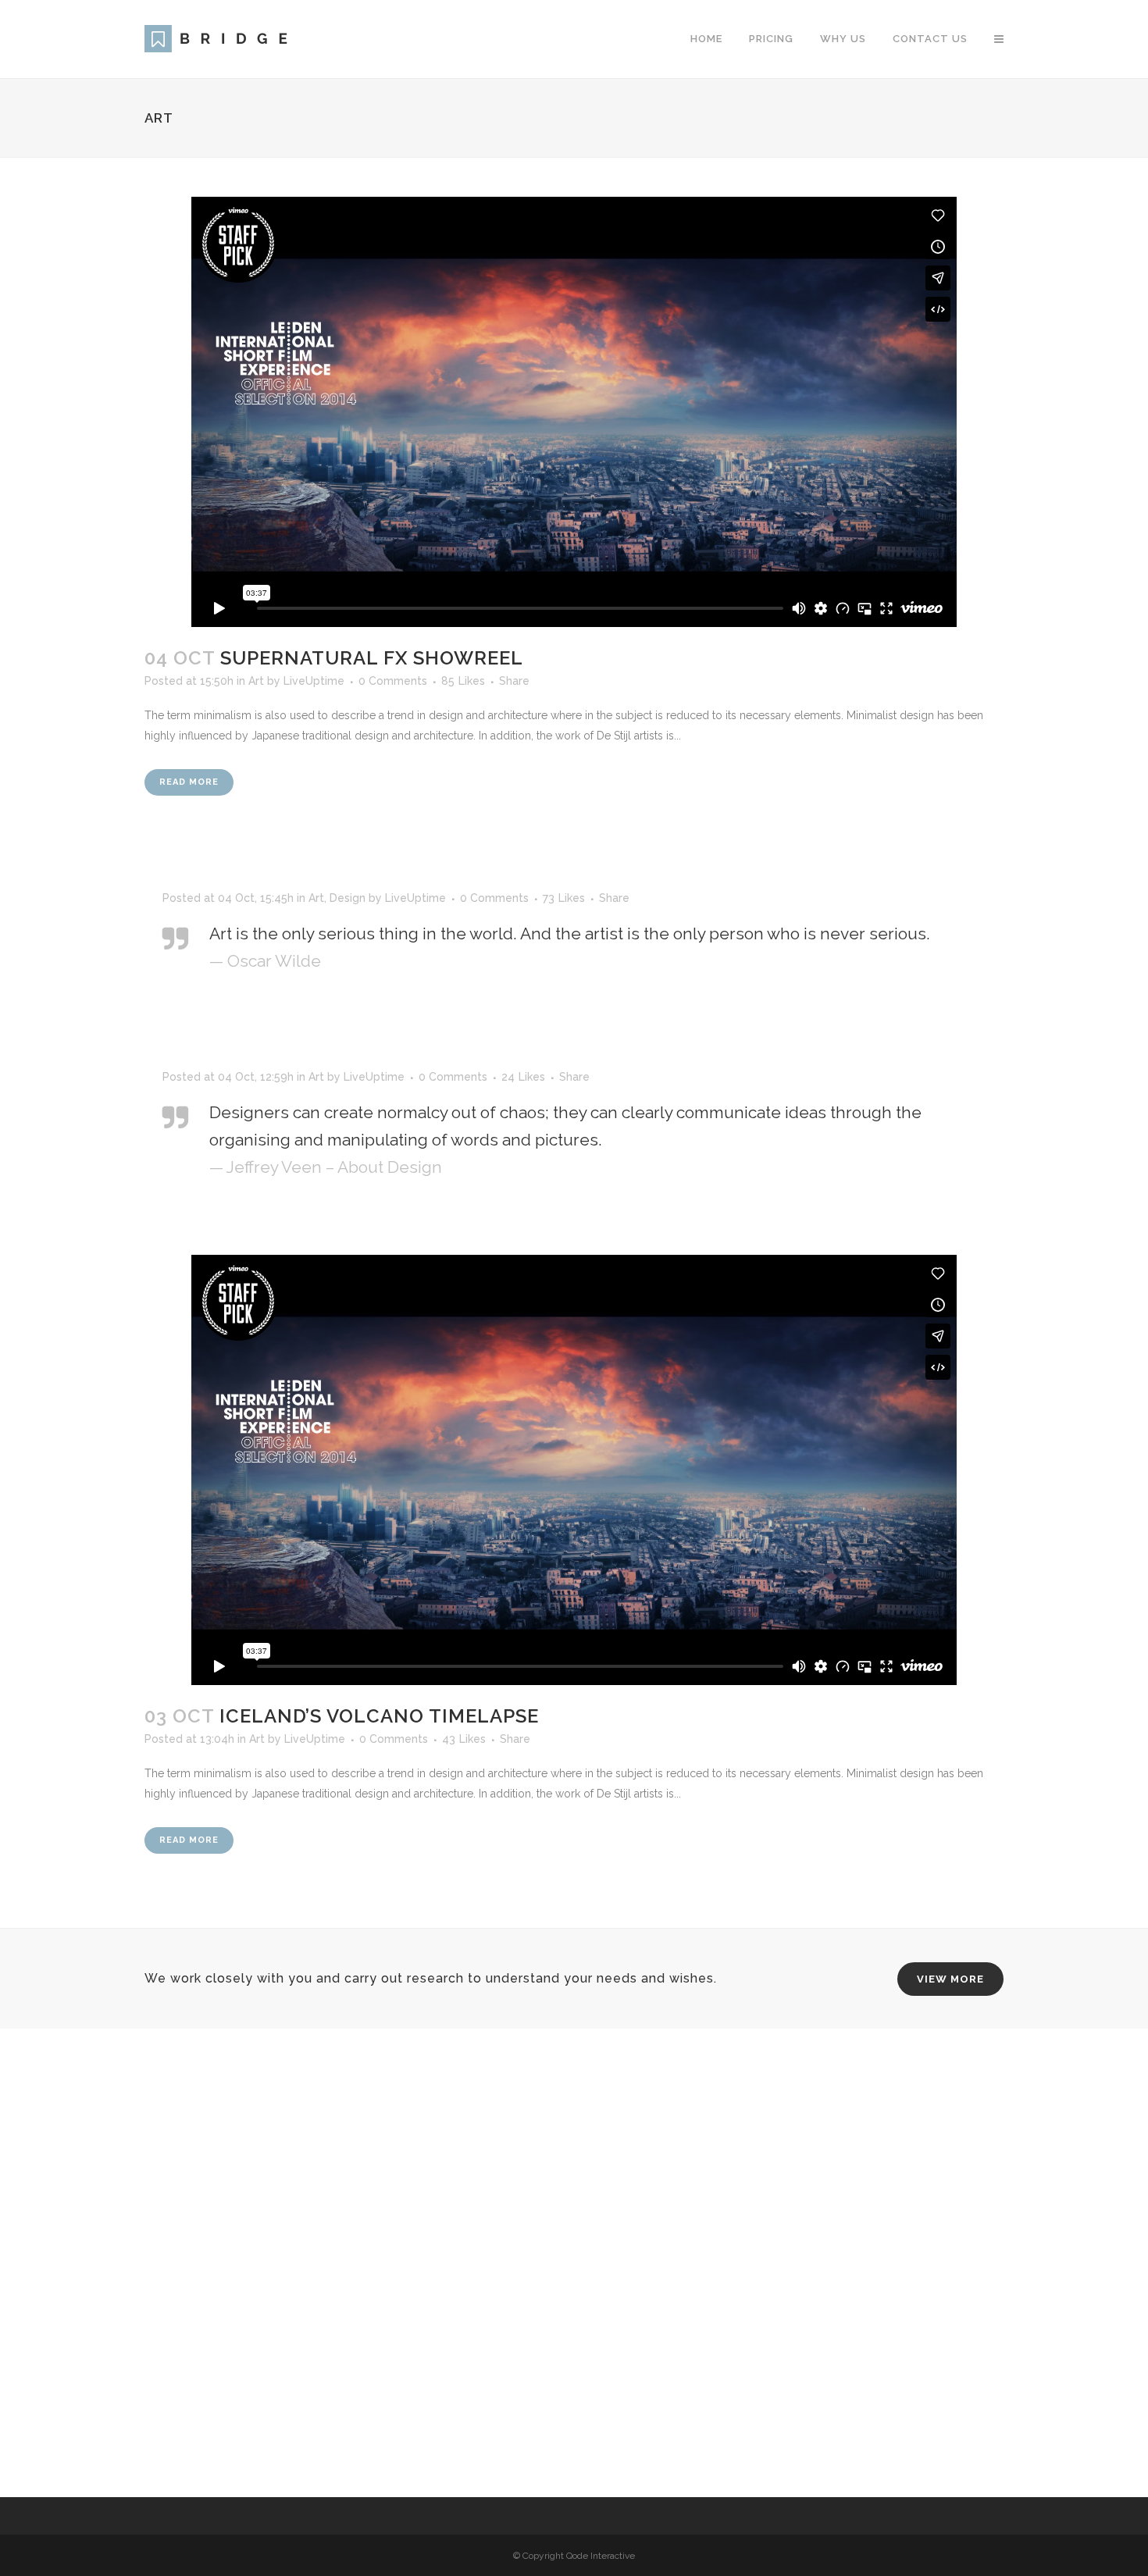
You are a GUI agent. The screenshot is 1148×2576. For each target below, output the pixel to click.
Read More (189, 782)
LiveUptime (314, 681)
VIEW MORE (950, 1979)
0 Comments (393, 681)
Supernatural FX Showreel (372, 658)
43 (464, 1739)
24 (523, 1077)
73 (564, 898)
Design (348, 898)
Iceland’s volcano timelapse (379, 1716)
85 (463, 681)
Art (256, 681)
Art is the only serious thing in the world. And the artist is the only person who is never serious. (570, 933)
